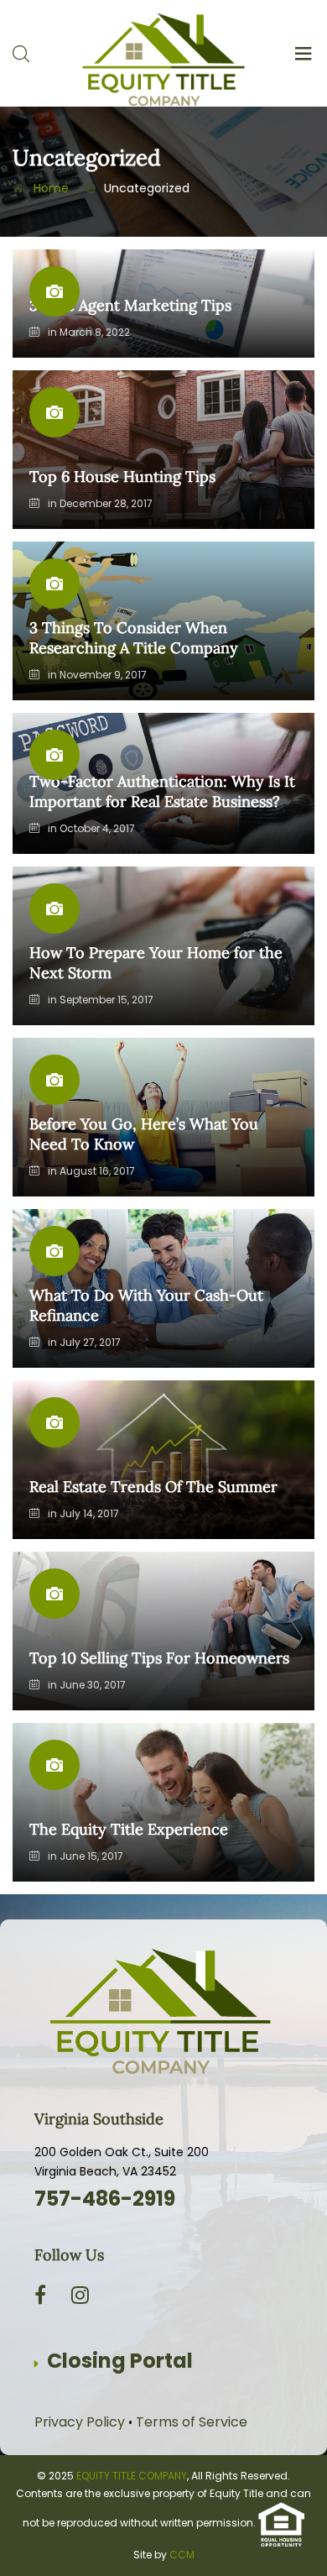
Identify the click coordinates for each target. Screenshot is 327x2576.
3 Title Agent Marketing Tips (130, 305)
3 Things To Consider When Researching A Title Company (134, 638)
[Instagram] (80, 2295)
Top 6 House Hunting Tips (122, 476)
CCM (182, 2555)
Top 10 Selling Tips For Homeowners (159, 1658)
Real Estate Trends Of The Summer (153, 1487)
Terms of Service (192, 2422)
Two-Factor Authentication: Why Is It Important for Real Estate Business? (162, 791)
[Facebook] (40, 2295)
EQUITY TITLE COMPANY (132, 2476)
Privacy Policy (80, 2422)
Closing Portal (120, 2361)
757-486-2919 (105, 2199)
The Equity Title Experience (129, 1829)
